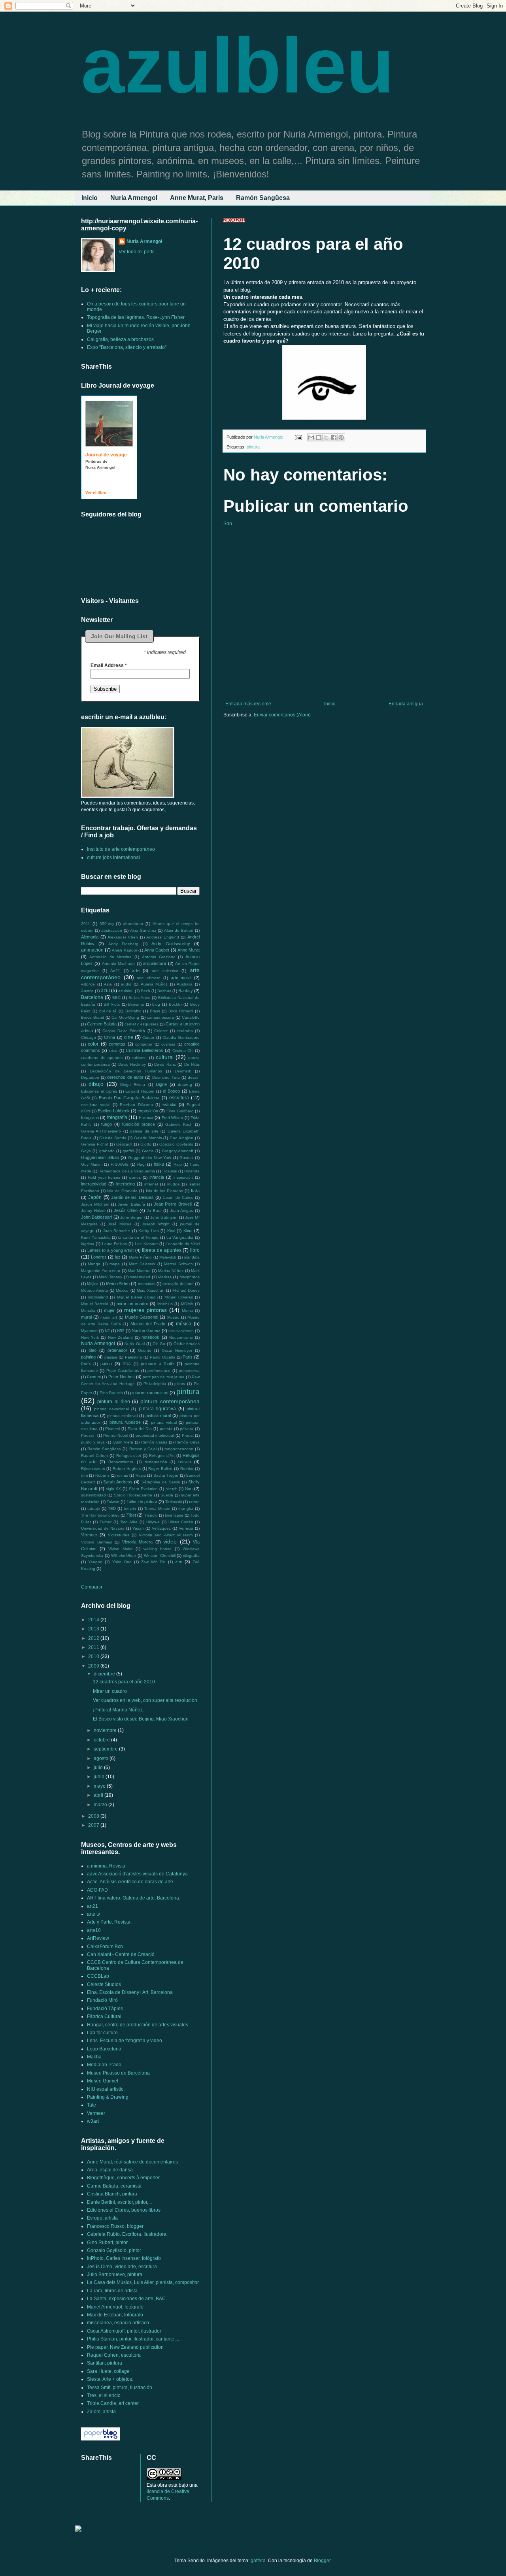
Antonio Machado (118, 964)
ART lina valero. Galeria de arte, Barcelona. (134, 1898)
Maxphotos (190, 1277)
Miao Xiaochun (151, 1290)
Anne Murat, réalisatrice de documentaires (132, 2162)
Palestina (133, 1357)
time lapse (174, 1515)
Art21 (115, 971)
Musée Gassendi (142, 1317)
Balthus (164, 991)
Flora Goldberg (180, 1111)
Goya (86, 1151)
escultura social (96, 1105)
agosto (102, 1758)
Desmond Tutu (166, 1077)
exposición (148, 1111)
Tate (92, 2105)
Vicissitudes (119, 1535)
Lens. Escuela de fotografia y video (125, 2041)
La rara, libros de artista (112, 2291)
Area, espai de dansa (110, 2170)
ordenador (117, 1350)
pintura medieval (122, 1416)
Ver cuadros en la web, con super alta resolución (145, 1700)
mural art (109, 1317)
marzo (101, 1805)
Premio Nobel (116, 1435)
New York (90, 1337)
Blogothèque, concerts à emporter (123, 2178)
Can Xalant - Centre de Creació (121, 1954)
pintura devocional (111, 1409)
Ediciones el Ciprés (99, 1091)
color (93, 1044)
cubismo (139, 1058)
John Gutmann (164, 1217)
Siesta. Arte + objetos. (110, 2379)
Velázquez (161, 1528)
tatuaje (94, 1508)
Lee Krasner (146, 1244)
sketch (172, 1489)
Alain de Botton (179, 930)
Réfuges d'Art (162, 1456)
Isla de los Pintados (164, 1191)
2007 (94, 1825)
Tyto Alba (129, 1522)
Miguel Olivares (179, 1297)
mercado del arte (178, 1284)
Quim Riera (123, 1442)
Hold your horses (104, 1177)
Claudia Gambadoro (181, 1037)
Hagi (141, 1164)
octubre (102, 1740)
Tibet (131, 1515)
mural (86, 1317)
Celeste (161, 1031)
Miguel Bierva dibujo (136, 1297)
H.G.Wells (120, 1164)
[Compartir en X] (326, 437)
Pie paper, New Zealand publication (125, 2347)
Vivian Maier (120, 1549)
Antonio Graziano (159, 957)
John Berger (131, 1217)
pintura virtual (164, 1422)
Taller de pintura (142, 1502)
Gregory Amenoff (178, 1151)
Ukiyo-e (153, 1522)
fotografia (90, 1117)
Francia (146, 1117)
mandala (192, 1257)
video (170, 1541)
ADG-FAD (97, 1890)
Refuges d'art (129, 1456)
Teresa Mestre (157, 1508)
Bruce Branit (93, 1017)
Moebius (165, 1304)
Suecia (167, 1495)
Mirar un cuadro (110, 1691)
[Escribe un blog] (319, 437)
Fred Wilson (172, 1118)
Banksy (186, 991)
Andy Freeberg (123, 944)
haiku (159, 1164)
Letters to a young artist (111, 1250)
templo (130, 1508)
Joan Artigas (182, 1211)
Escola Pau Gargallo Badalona (129, 1098)
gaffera (258, 2561)
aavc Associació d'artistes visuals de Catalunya (137, 1874)
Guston (186, 1158)
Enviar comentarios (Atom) (282, 715)
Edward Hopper (140, 1091)
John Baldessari (96, 1217)
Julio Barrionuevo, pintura (115, 2274)
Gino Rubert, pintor (107, 2242)
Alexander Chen (123, 937)
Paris (188, 1357)
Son (228, 524)
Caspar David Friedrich (124, 1031)
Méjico (93, 1284)
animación (92, 950)
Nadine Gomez (146, 1330)
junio (100, 1777)
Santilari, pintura (105, 2363)
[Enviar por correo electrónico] (311, 437)
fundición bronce (139, 1124)
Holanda (192, 1171)
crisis (113, 1051)
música (184, 1324)
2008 (94, 1816)
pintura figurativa (157, 1409)
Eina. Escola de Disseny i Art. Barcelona (130, 1992)
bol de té (108, 1011)
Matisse (165, 1277)
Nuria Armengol (134, 198)
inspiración (183, 1177)
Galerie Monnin (148, 1138)
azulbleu (238, 65)
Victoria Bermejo (97, 1542)
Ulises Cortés (181, 1522)
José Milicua (120, 1224)
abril (99, 1795)
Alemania (90, 937)
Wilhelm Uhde (124, 1556)
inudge (174, 1184)
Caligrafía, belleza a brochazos (120, 339)
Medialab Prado (104, 2065)
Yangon (95, 1562)
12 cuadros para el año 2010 (124, 1682)
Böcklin (175, 1004)
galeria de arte (144, 1131)
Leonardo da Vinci (183, 1244)
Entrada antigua (406, 704)
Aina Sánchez (143, 930)
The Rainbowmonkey (100, 1515)
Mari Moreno (139, 1271)
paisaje (111, 1357)
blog (156, 1004)
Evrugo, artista (102, 2218)
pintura (253, 447)
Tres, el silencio (104, 2395)
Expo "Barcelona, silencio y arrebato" (127, 347)
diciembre (105, 1674)
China (110, 1037)
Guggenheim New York (150, 1158)
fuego (107, 1124)
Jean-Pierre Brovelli (173, 1204)
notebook (150, 1337)
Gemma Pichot (95, 1144)
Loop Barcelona (104, 2049)
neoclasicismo (181, 1331)
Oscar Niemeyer (177, 1350)
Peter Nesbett (122, 1377)
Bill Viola (112, 1004)
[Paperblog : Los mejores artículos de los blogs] (101, 2439)
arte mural (181, 978)
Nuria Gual (134, 1344)
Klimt (188, 1231)
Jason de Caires (178, 1198)
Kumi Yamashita (96, 1237)
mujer (109, 1310)
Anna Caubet (157, 950)
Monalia (88, 1311)
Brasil (155, 1011)
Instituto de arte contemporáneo (121, 849)
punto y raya (93, 1442)
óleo (93, 1350)
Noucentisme (181, 1337)
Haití (178, 1164)
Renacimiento (121, 1462)
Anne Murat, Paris (197, 198)
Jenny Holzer (93, 1211)
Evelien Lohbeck (113, 1111)
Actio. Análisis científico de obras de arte (130, 1882)
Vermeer (89, 1535)
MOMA (187, 1304)
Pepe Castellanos (123, 1371)
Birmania (136, 1004)
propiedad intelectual (155, 1435)
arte (136, 970)
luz (118, 1257)
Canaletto (191, 1017)
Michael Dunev (186, 1290)
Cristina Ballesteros (144, 1050)
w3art (93, 2121)
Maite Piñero (141, 1257)
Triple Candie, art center (113, 2403)
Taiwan (113, 1502)
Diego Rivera (133, 1084)
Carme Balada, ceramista (114, 2186)
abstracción (112, 930)
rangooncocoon (179, 1449)
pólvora (187, 1429)
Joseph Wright (156, 1224)
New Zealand (120, 1337)
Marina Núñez (171, 1271)
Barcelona (92, 997)
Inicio (90, 198)
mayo (100, 1786)
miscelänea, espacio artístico (118, 2323)
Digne (161, 1084)
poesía (166, 1429)
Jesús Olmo (126, 1210)
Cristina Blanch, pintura (112, 2194)
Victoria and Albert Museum (166, 1535)
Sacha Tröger (166, 1475)
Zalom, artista (101, 2412)
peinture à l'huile (157, 1364)
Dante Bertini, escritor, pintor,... (119, 2202)
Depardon (90, 1077)
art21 (93, 1906)
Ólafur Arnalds (187, 1344)
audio (126, 984)
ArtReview (98, 1938)
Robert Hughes (127, 1469)
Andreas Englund (163, 937)
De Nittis (192, 1064)
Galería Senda (113, 1138)
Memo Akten (118, 1283)
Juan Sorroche (116, 1231)
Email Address (109, 665)
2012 (94, 1638)
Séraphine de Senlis (161, 1482)
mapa (115, 1264)
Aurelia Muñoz (154, 984)
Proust (188, 1435)
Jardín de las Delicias (132, 1197)
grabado (107, 1151)
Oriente (145, 1350)
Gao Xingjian (182, 1138)
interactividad (94, 1184)
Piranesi (112, 1429)
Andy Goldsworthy (171, 944)
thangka (186, 1508)
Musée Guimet (103, 2081)
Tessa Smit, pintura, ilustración (120, 2388)
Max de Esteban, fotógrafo (115, 2315)
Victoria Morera (138, 1542)
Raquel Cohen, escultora (114, 2355)
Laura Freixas (115, 1244)
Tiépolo (151, 1515)
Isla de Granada (122, 1191)
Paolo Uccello (162, 1357)
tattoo (194, 1502)
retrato (185, 1462)
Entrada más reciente (248, 704)
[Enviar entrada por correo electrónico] (298, 437)
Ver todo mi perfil (137, 252)
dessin (194, 1077)
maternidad (140, 1277)
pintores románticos (149, 1393)
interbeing (126, 1184)
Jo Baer (154, 1211)
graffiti (128, 1151)
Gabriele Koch (179, 1124)
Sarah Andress (118, 1482)
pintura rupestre (125, 1422)
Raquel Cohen (94, 1456)
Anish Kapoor (124, 950)
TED (112, 1508)
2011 (86, 924)
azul (105, 991)
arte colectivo (165, 971)
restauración (156, 1462)
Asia (108, 984)
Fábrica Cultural (104, 2016)
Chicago (89, 1037)
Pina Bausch (111, 1393)
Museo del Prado (148, 1324)
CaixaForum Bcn (105, 1947)
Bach (145, 991)
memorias (147, 1284)
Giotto (146, 1144)
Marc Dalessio (142, 1264)
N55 (121, 1331)
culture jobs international (113, 857)
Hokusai (170, 1171)
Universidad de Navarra (103, 1528)
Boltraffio (133, 1011)
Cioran (148, 1037)
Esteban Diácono (136, 1105)
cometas (117, 1044)
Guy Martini (92, 1164)
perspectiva (189, 1371)
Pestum (94, 1377)
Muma (187, 1311)
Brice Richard (181, 1011)
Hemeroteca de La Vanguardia (127, 1171)
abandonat (133, 924)
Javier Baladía (131, 1204)
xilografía (191, 1556)
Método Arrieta (94, 1290)
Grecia (148, 1151)
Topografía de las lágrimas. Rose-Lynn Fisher (136, 317)
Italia (195, 1191)
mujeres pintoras (145, 1310)
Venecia (186, 1528)
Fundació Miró (102, 2000)
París (86, 1364)
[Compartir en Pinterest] (341, 437)
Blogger (322, 2561)
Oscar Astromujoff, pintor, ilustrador (124, 2331)
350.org (107, 924)
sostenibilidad (93, 1495)
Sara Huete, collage (108, 2371)
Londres (99, 1257)
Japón (95, 1197)
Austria (87, 991)
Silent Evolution (143, 1489)
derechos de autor (125, 1077)
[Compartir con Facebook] (334, 437)
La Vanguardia (180, 1237)
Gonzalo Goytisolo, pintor (114, 2250)
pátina (106, 1364)
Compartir (92, 1587)
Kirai (171, 1231)
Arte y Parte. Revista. (109, 1922)
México (122, 1290)
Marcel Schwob (178, 1264)
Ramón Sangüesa (263, 198)
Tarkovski (174, 1502)
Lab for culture (102, 2033)
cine (129, 1037)
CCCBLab (98, 1976)
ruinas (123, 1475)
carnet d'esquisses (142, 1024)
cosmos (168, 1044)
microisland (98, 1297)
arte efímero (149, 978)
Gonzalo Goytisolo (176, 1144)
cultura (164, 1057)
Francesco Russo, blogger (115, 2226)
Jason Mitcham (95, 1204)
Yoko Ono (122, 1562)
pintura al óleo (114, 1402)
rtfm (84, 1475)
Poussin (88, 1435)
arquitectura (155, 963)
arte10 (94, 1930)
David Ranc (165, 1064)
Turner (106, 1522)
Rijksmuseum (93, 1469)
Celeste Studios (104, 1984)
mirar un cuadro (132, 1304)
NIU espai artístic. (106, 2089)
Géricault (124, 1144)
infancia (157, 1177)
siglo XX (114, 1489)
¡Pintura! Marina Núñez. (118, 1710)
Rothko (187, 1469)
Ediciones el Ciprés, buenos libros (124, 2210)
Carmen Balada (102, 1024)
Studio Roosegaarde (133, 1495)
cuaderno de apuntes (102, 1058)
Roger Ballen (160, 1469)
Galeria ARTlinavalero (101, 1131)
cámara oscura (161, 1017)
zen (179, 1562)
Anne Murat (189, 950)
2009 (94, 1666)
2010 (94, 1656)
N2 (107, 1331)
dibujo (96, 1084)
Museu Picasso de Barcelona (118, 2073)
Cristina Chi (183, 1051)
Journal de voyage (106, 455)
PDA (127, 1364)
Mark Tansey (110, 1277)
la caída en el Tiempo (139, 1237)
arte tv (93, 1914)
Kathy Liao (148, 1231)
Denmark (183, 1071)
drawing (185, 1084)
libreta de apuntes (161, 1250)
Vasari (138, 1528)
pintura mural (158, 1415)
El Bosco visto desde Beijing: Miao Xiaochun (141, 1719)
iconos (135, 1177)
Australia (185, 984)
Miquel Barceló (95, 1304)
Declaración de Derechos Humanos (126, 1071)
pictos (180, 1384)
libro (195, 1250)
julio (99, 1768)
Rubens (102, 1475)
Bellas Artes (139, 998)
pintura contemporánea (170, 1401)
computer (144, 1044)
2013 (94, 1629)
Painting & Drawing (108, 2097)
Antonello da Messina (111, 957)
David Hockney (132, 1064)
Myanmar (89, 1331)
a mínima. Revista (106, 1866)
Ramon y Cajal (143, 1449)
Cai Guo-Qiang (125, 1017)
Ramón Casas (154, 1442)
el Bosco (172, 1091)
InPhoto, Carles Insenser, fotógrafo (124, 2258)
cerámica (185, 1031)
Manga (94, 1264)
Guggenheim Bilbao (100, 1157)
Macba (94, 2057)
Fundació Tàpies (105, 2009)
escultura (179, 1098)
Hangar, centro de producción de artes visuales (138, 2025)
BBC (116, 998)
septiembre (106, 1749)
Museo (173, 1317)
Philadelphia (155, 1384)
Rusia (141, 1475)
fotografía (117, 1117)
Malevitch (168, 1257)
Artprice (88, 984)
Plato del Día (140, 1429)
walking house (158, 1549)
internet (151, 1184)
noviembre (106, 1730)
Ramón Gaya (187, 1442)
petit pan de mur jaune (164, 1377)
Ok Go (159, 1344)
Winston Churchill (160, 1556)
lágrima (88, 1244)
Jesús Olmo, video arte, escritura (122, 2267)
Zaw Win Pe (153, 1562)
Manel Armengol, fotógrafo (115, 2307)
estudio (169, 1104)
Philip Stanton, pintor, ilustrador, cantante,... (133, 2339)
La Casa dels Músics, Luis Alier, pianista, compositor (143, 2282)
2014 (94, 1620)
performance (159, 1371)
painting (88, 1357)
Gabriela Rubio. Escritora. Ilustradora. (127, 2234)
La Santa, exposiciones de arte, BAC (126, 2299)
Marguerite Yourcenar (101, 1271)
